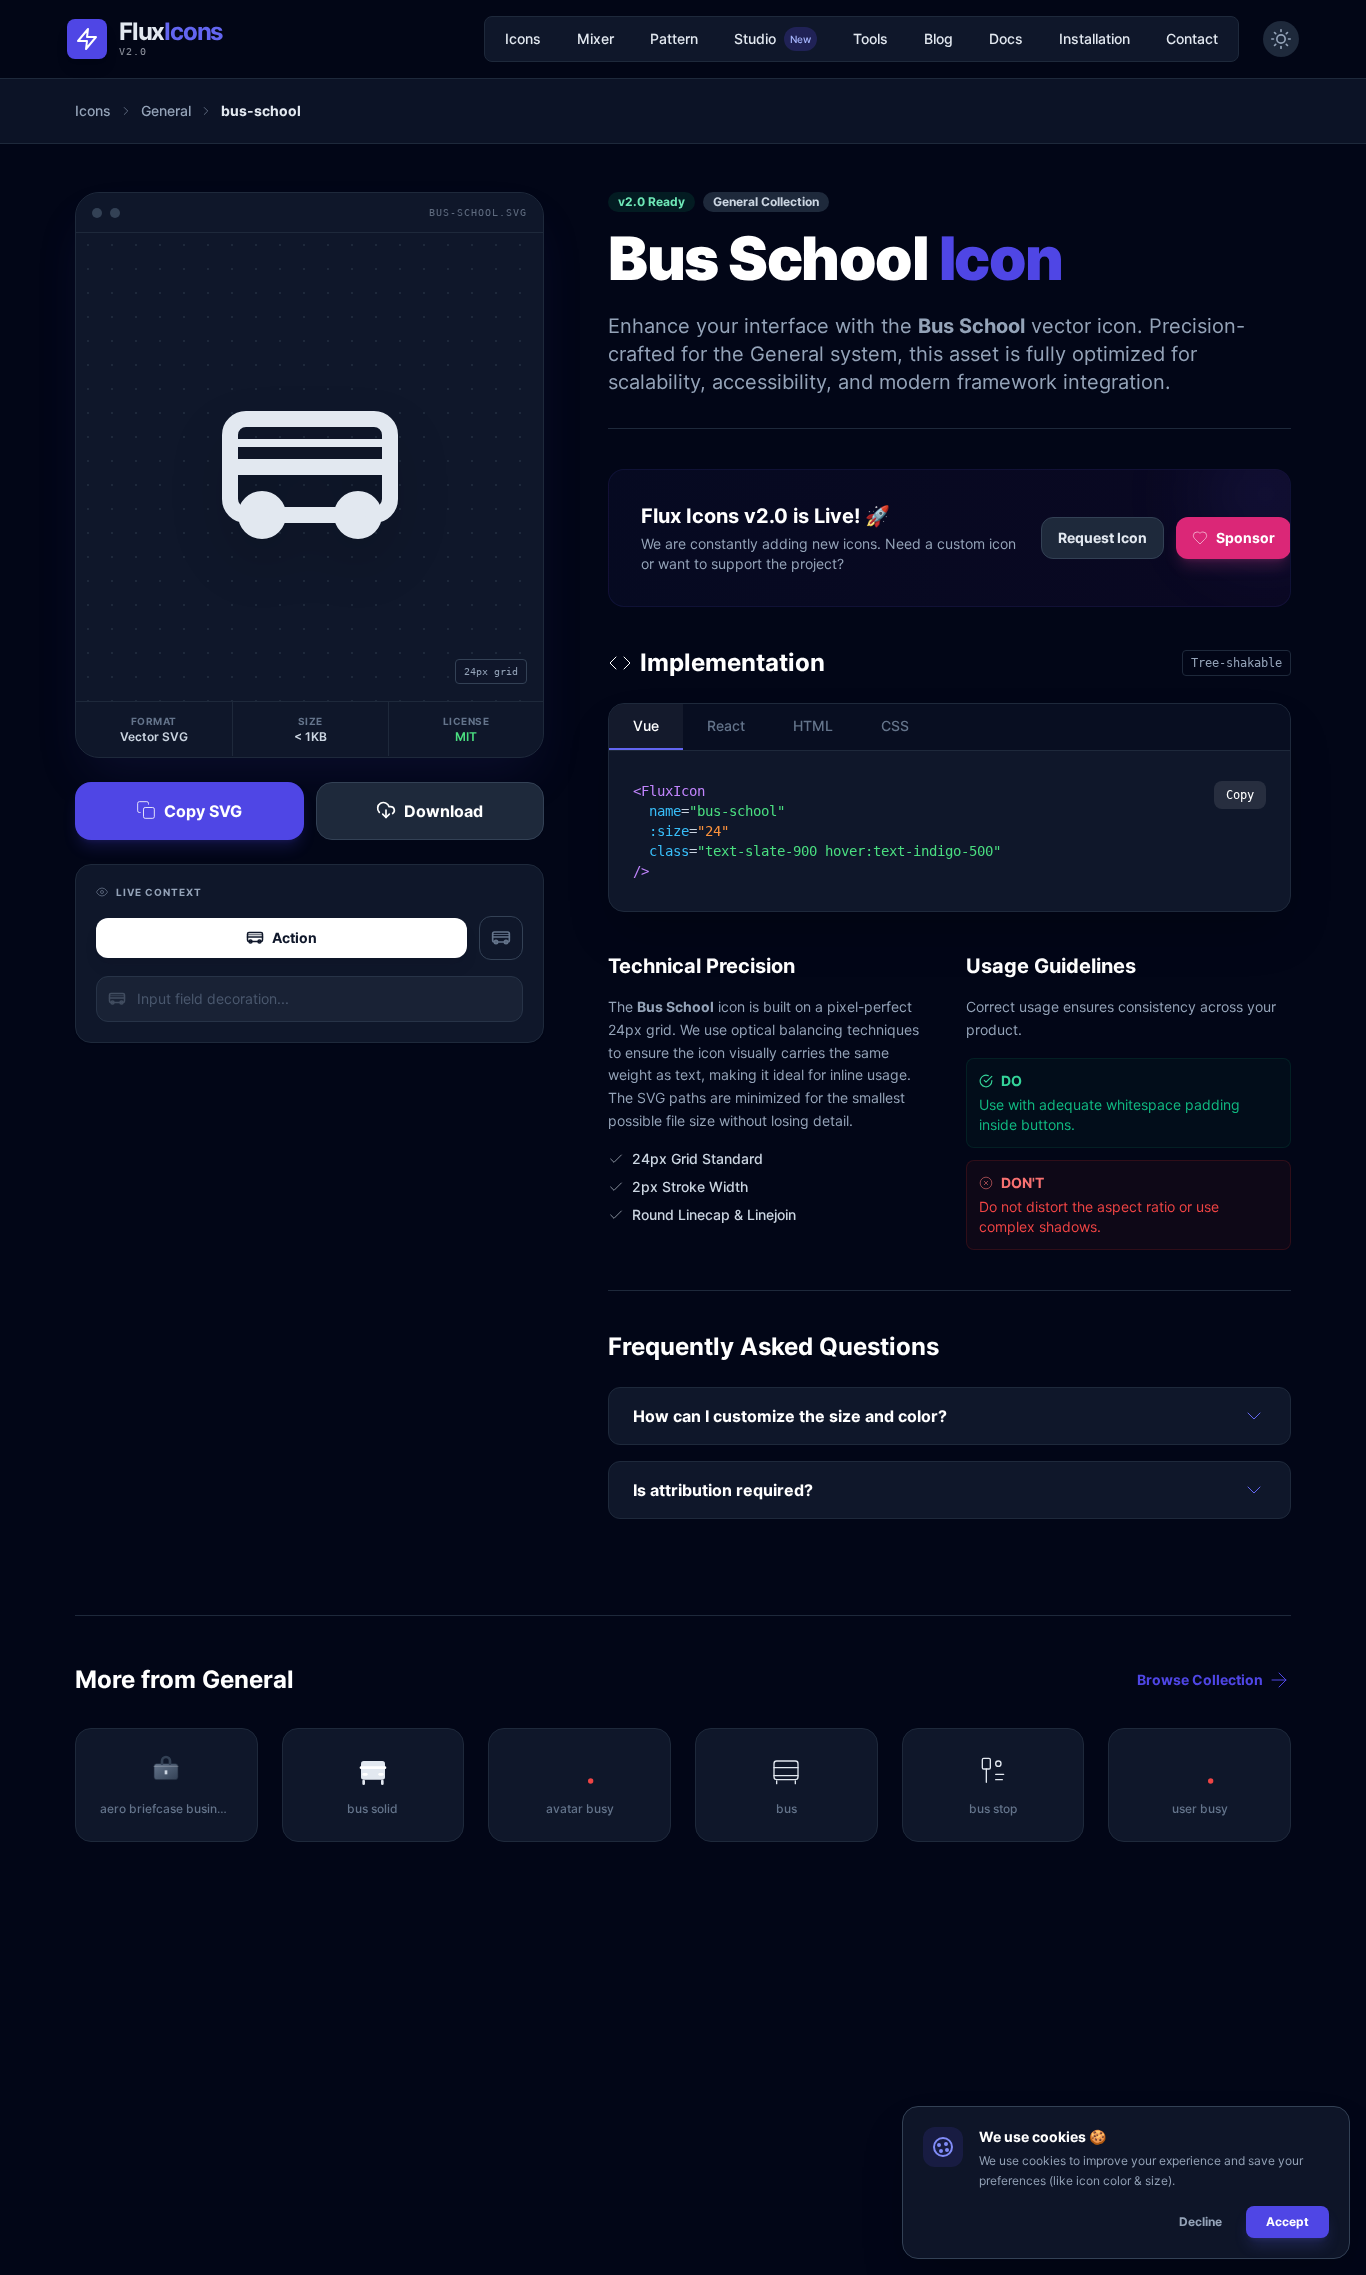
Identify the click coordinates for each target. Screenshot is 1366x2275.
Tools (870, 38)
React (726, 725)
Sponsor (1245, 537)
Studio (772, 38)
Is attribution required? (723, 1490)
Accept (1287, 2221)
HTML (813, 725)
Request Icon (1102, 537)
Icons (523, 38)
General (166, 110)
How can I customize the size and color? (790, 1416)
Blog (938, 38)
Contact (1192, 38)
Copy (1240, 795)
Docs (1006, 38)
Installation (1094, 38)
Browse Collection (1200, 1679)
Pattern (674, 38)
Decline (1200, 2221)
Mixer (595, 38)
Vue (646, 725)
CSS (895, 725)
